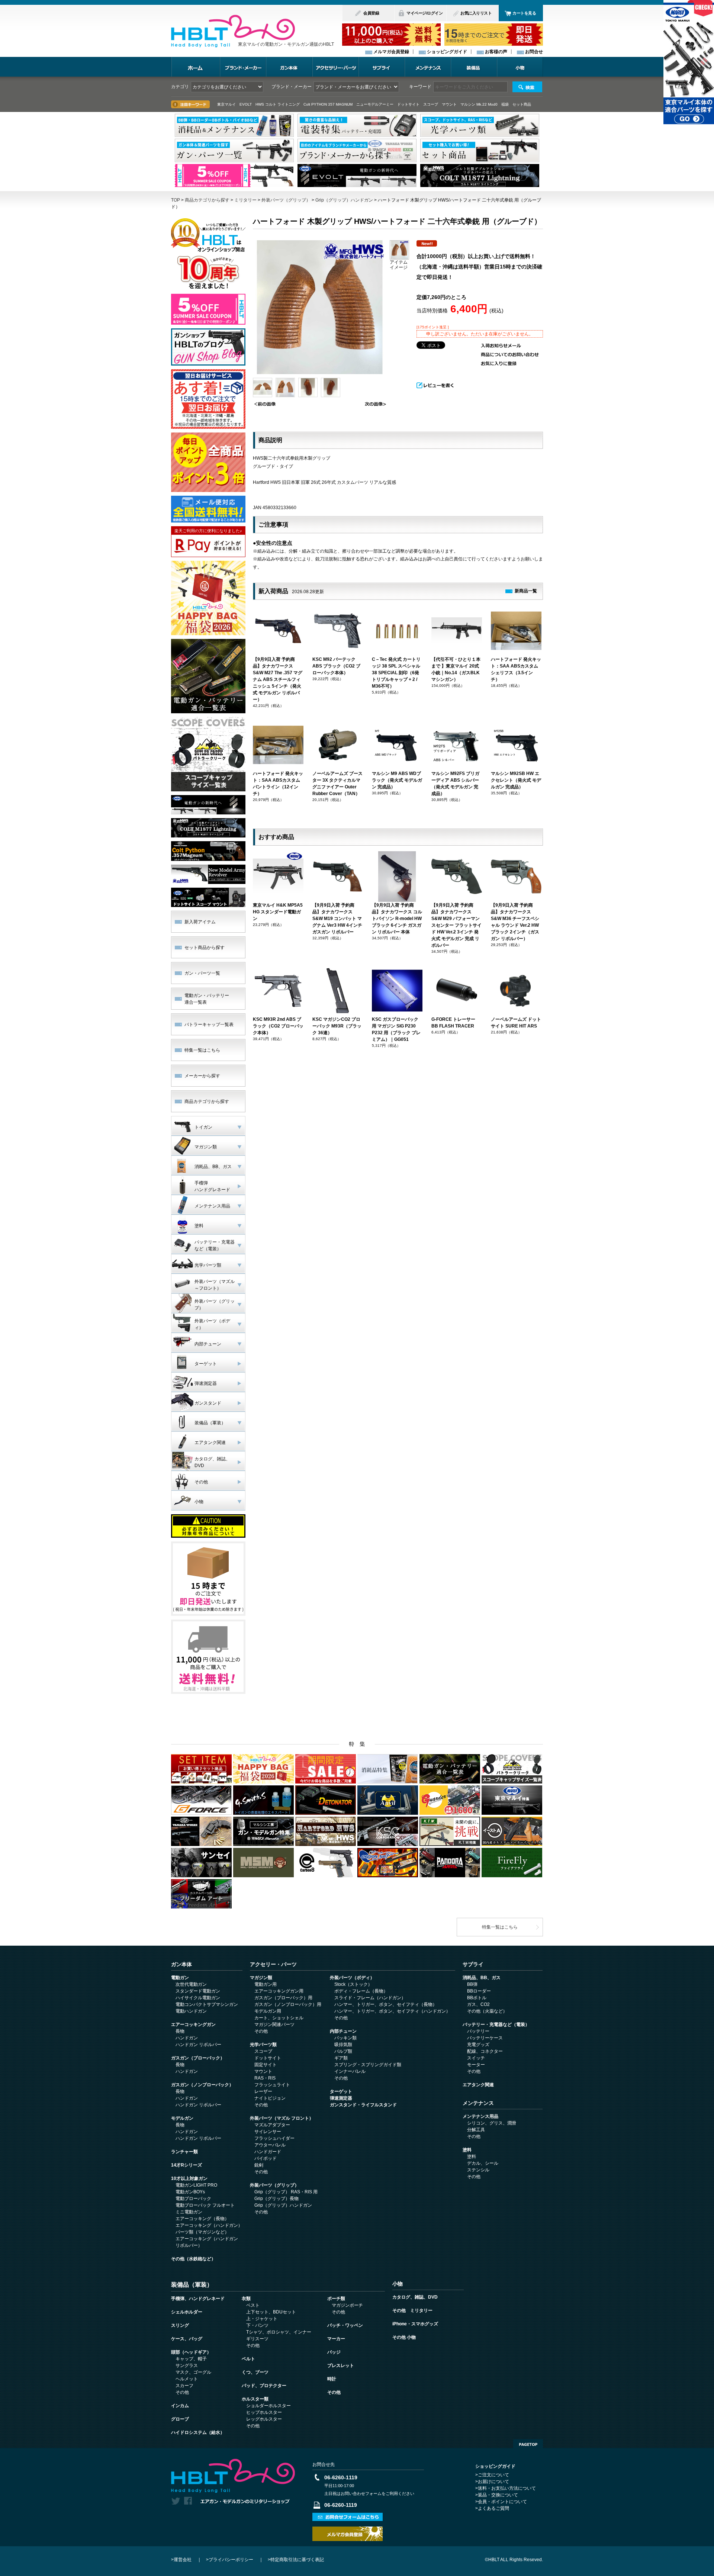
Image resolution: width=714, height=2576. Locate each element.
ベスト (253, 2305)
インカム (180, 2406)
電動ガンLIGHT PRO (196, 2185)
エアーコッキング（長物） (202, 2219)
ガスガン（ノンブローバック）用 (288, 2004)
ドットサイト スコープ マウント (427, 104)
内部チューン (343, 2031)
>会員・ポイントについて (501, 2502)
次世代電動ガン (191, 1984)
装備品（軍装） (192, 2284)
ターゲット (341, 2091)
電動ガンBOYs (190, 2192)
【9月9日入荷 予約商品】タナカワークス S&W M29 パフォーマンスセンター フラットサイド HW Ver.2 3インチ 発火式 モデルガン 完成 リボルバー (456, 925)
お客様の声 (496, 52)
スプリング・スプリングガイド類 (368, 2065)
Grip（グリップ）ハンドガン (344, 200)
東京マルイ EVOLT (234, 104)
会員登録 (371, 13)
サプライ (382, 67)
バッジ (334, 2352)
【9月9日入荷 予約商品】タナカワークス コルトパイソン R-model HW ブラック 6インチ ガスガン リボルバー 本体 (397, 919)
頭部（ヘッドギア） (191, 2352)
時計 (332, 2379)
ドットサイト (268, 2058)
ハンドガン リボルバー (198, 2045)
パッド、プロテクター (264, 2386)
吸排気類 (343, 2045)
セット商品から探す (205, 948)
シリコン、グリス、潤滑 (492, 2123)
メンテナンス (428, 67)
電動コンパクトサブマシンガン (207, 2004)
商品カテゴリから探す (207, 200)
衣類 (246, 2299)
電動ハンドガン (191, 2011)
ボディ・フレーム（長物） (361, 1991)
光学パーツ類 (263, 2045)
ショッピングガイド (447, 52)
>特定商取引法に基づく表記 (296, 2560)
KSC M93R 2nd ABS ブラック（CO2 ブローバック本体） (278, 1026)
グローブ (180, 2419)
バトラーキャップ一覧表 (209, 1025)
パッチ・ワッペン (345, 2325)
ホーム (195, 67)
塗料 (467, 2150)
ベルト (248, 2359)
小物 (520, 67)
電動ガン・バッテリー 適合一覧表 (207, 999)
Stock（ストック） (353, 1984)
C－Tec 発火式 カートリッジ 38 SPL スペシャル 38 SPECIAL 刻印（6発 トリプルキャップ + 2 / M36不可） (396, 673)
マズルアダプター (272, 2125)
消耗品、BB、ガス (482, 1978)
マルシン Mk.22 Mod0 (479, 104)
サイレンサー (268, 2132)
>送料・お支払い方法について (506, 2488)
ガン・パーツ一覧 (202, 973)
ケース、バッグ (187, 2339)
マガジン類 (261, 1978)
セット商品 (522, 104)
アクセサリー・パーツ (335, 67)
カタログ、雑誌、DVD (415, 2297)
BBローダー (479, 1991)
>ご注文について (492, 2475)
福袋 (505, 104)
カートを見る (524, 13)
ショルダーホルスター (268, 2406)
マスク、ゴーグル (193, 2372)
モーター (476, 2065)
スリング (180, 2325)
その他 (261, 2031)
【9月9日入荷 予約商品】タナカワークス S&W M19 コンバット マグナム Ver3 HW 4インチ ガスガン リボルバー (337, 919)
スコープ (263, 2051)
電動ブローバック (193, 2199)
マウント (263, 2071)
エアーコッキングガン (193, 2025)
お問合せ (534, 52)
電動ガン (180, 1978)
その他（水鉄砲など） (193, 2259)
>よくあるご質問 (492, 2508)
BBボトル (477, 1998)
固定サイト (266, 2065)
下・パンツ (257, 2325)
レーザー (263, 2091)
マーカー (336, 2339)
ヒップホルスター (264, 2412)
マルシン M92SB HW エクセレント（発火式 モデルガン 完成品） (516, 780)
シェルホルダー (187, 2312)
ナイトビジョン (270, 2098)
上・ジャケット (262, 2319)
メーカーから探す (202, 1076)
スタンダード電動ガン (198, 1991)
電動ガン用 (266, 1984)
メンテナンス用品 (480, 2116)
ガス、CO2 (478, 2004)
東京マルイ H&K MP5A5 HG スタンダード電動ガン (278, 912)
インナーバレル (350, 2071)
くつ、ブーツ (255, 2372)
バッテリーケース (485, 2038)
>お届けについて (492, 2482)
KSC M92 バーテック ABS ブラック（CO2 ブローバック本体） (336, 666)
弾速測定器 (341, 2098)
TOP (176, 200)
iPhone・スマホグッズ (415, 2324)
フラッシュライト (272, 2085)
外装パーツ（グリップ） (286, 200)
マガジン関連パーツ (274, 2025)
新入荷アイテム (200, 922)
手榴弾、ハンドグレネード (198, 2299)
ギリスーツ (257, 2339)
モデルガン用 (268, 2011)
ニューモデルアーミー (375, 104)
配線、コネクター (485, 2051)
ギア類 (341, 2058)
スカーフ (184, 2386)
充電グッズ (478, 2045)
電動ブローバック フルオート (205, 2205)
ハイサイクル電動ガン (198, 1998)
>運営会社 (181, 2560)
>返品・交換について (497, 2495)
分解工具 (476, 2130)
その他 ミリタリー (412, 2310)
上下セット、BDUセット (271, 2312)
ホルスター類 (255, 2399)
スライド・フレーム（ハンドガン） (370, 1998)
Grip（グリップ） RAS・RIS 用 (286, 2192)
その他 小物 (404, 2337)
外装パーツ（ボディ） (352, 1978)
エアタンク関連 (478, 2085)
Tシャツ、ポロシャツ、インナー (279, 2332)
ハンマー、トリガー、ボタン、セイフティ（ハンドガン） (392, 2011)
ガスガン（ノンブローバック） (202, 2085)
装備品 (474, 67)
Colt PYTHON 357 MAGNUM (328, 104)
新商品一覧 (526, 591)
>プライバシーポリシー (230, 2560)
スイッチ (476, 2058)
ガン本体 (289, 67)
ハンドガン (187, 2038)
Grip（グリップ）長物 (276, 2199)
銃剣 (259, 2165)
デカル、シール (483, 2163)
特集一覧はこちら (202, 1050)
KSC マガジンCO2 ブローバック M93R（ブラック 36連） (337, 1026)
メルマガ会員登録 (391, 52)
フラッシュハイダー (274, 2138)
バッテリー (478, 2031)
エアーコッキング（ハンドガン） (209, 2225)
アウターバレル (270, 2145)
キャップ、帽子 (191, 2359)
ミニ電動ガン (189, 2212)
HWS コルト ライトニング (278, 104)
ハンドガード (268, 2152)
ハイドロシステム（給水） (198, 2432)
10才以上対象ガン (189, 2178)
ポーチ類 (336, 2299)
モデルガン (182, 2118)
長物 (180, 2031)
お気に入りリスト (476, 13)
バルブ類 (343, 2051)
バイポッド (266, 2158)
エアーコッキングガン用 (279, 1991)
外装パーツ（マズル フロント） (282, 2118)
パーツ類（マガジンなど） (202, 2232)
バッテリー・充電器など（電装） (496, 2025)
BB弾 (472, 1984)
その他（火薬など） (487, 2011)
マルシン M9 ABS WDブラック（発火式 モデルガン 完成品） (397, 780)
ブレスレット (341, 2366)
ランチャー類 (184, 2152)
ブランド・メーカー (243, 67)
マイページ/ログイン (424, 13)
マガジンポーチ (347, 2305)
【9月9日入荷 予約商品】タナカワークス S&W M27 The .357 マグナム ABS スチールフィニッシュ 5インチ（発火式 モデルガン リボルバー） (278, 679)
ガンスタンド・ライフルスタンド (363, 2105)
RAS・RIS (265, 2078)
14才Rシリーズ (186, 2165)
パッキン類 (345, 2038)
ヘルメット (187, 2379)
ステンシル (478, 2170)
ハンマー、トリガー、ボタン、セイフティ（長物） (386, 2004)
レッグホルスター (264, 2419)
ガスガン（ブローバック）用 (283, 1998)
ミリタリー (245, 200)
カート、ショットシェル (279, 2018)
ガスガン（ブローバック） (198, 2058)
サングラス (187, 2366)
